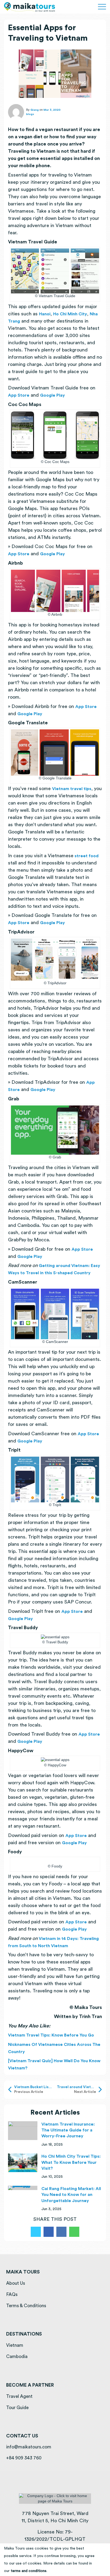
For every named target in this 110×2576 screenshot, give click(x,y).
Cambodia (17, 2357)
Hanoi (45, 314)
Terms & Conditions (26, 2306)
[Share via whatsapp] (74, 2232)
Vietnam (15, 2345)
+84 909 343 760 (24, 2458)
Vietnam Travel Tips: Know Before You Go (52, 2035)
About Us (16, 2283)
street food (86, 856)
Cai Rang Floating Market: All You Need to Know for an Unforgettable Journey (71, 2195)
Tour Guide (17, 2408)
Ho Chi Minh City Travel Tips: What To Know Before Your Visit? (71, 2162)
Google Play (53, 395)
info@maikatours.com (29, 2447)
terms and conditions (29, 2571)
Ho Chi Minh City (70, 314)
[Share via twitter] (36, 2232)
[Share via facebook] (49, 2232)
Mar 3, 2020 (52, 110)
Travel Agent (19, 2396)
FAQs (12, 2294)
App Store (19, 395)
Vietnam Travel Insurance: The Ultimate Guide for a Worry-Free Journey (68, 2130)
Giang (35, 110)
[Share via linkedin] (61, 2232)
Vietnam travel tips (72, 789)
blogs (30, 114)
